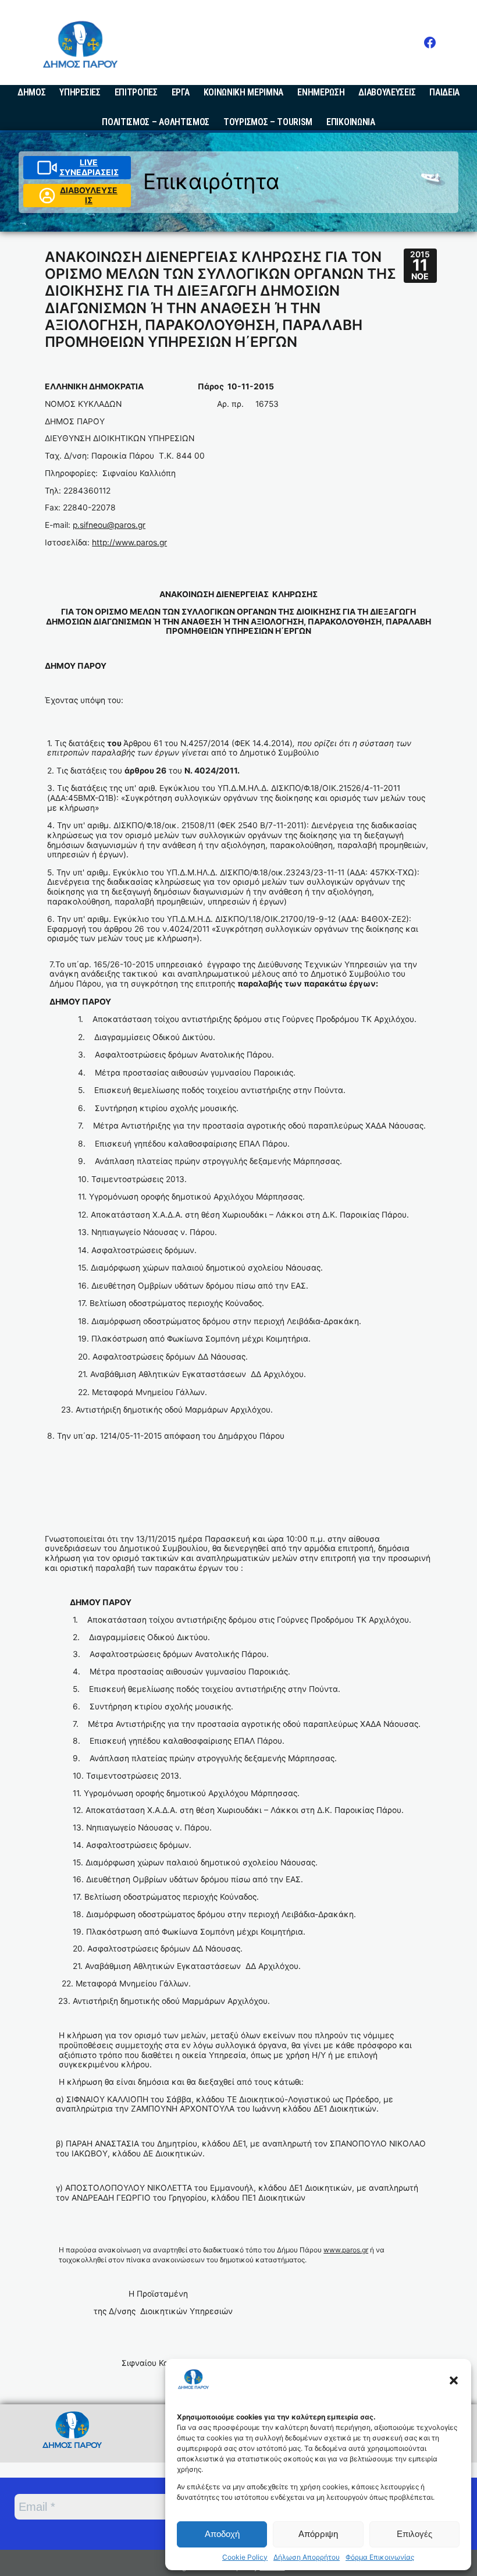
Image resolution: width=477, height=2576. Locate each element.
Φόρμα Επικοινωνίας (380, 2557)
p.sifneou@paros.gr (109, 525)
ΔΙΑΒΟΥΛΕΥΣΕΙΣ (89, 195)
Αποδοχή (222, 2534)
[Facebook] (430, 42)
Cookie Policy (245, 2557)
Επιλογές (414, 2534)
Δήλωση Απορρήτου (307, 2557)
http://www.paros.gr (129, 542)
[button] (454, 2380)
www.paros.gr (346, 2250)
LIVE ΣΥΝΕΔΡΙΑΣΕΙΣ (89, 167)
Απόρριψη (318, 2534)
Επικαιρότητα (211, 181)
